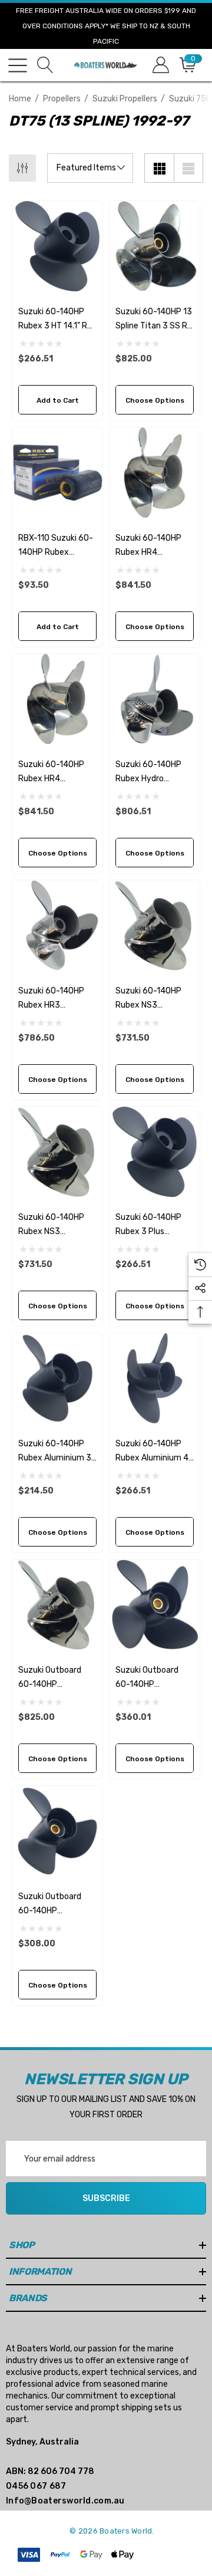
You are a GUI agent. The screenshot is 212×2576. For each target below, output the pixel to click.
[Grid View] (159, 168)
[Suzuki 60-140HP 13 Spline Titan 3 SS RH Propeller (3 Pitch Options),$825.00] (155, 246)
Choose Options (155, 400)
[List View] (188, 168)
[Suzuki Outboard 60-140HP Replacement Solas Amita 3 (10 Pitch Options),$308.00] (57, 1831)
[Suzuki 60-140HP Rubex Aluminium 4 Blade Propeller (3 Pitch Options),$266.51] (155, 1378)
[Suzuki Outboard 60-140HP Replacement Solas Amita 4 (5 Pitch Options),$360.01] (155, 1605)
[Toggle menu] (18, 65)
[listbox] (90, 168)
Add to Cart (58, 400)
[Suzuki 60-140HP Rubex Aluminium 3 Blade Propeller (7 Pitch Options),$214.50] (57, 1378)
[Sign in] (160, 65)
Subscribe (106, 2198)
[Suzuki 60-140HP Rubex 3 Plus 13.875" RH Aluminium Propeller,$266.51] (155, 1152)
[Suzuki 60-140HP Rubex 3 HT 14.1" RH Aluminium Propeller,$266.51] (57, 246)
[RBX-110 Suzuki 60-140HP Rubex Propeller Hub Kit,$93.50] (57, 473)
